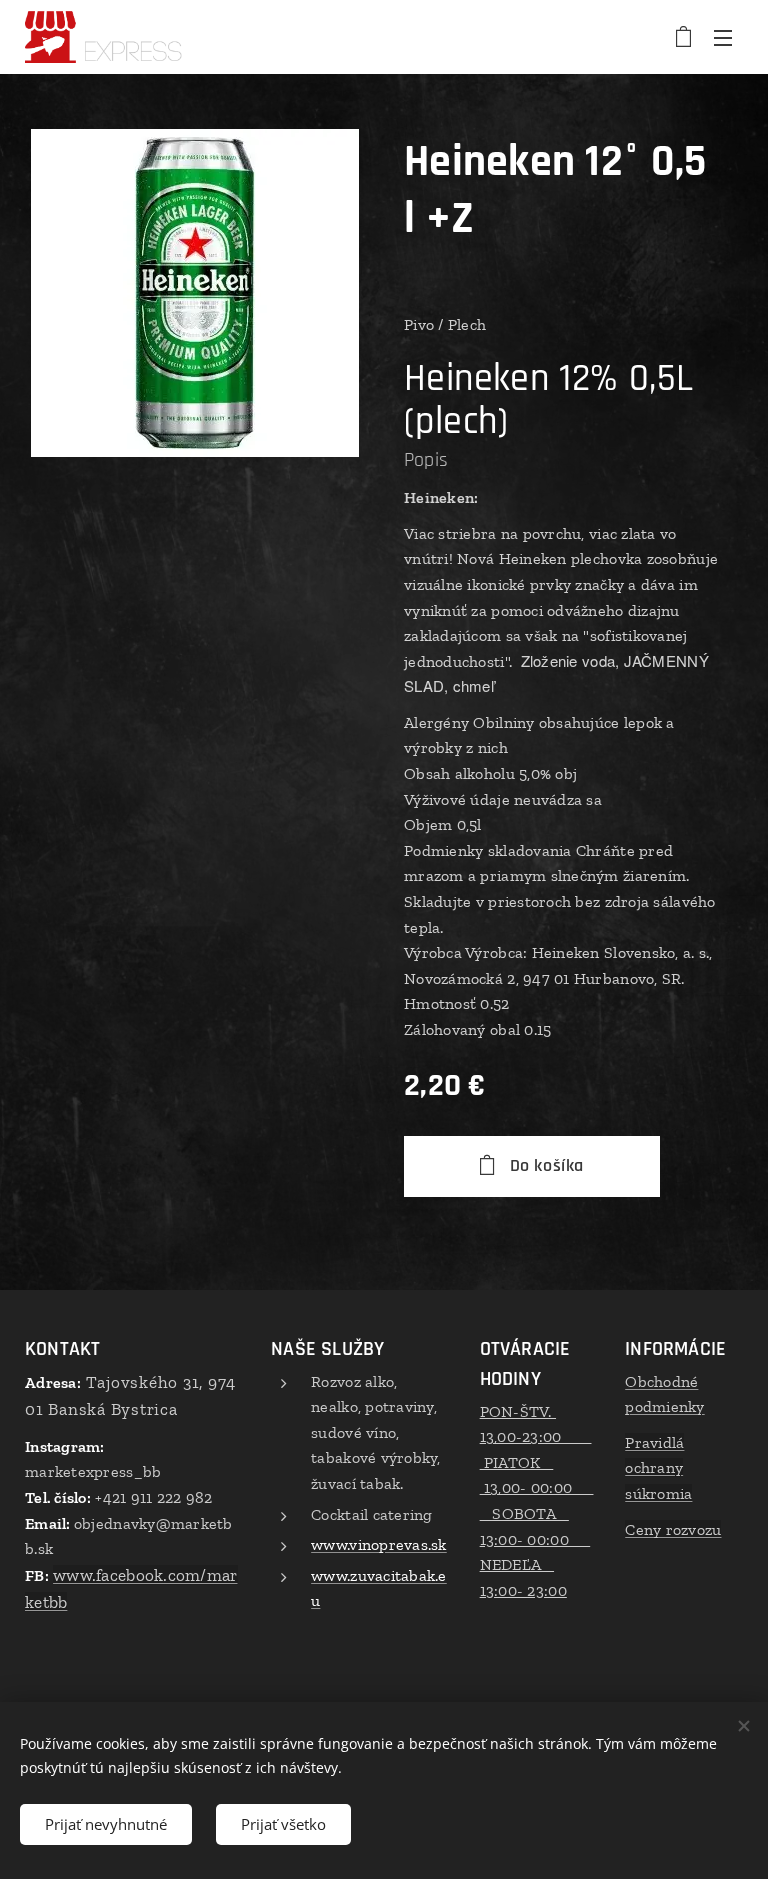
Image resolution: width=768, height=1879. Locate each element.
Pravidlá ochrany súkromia (658, 1468)
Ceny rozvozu (673, 1529)
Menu (723, 37)
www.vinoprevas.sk (379, 1544)
